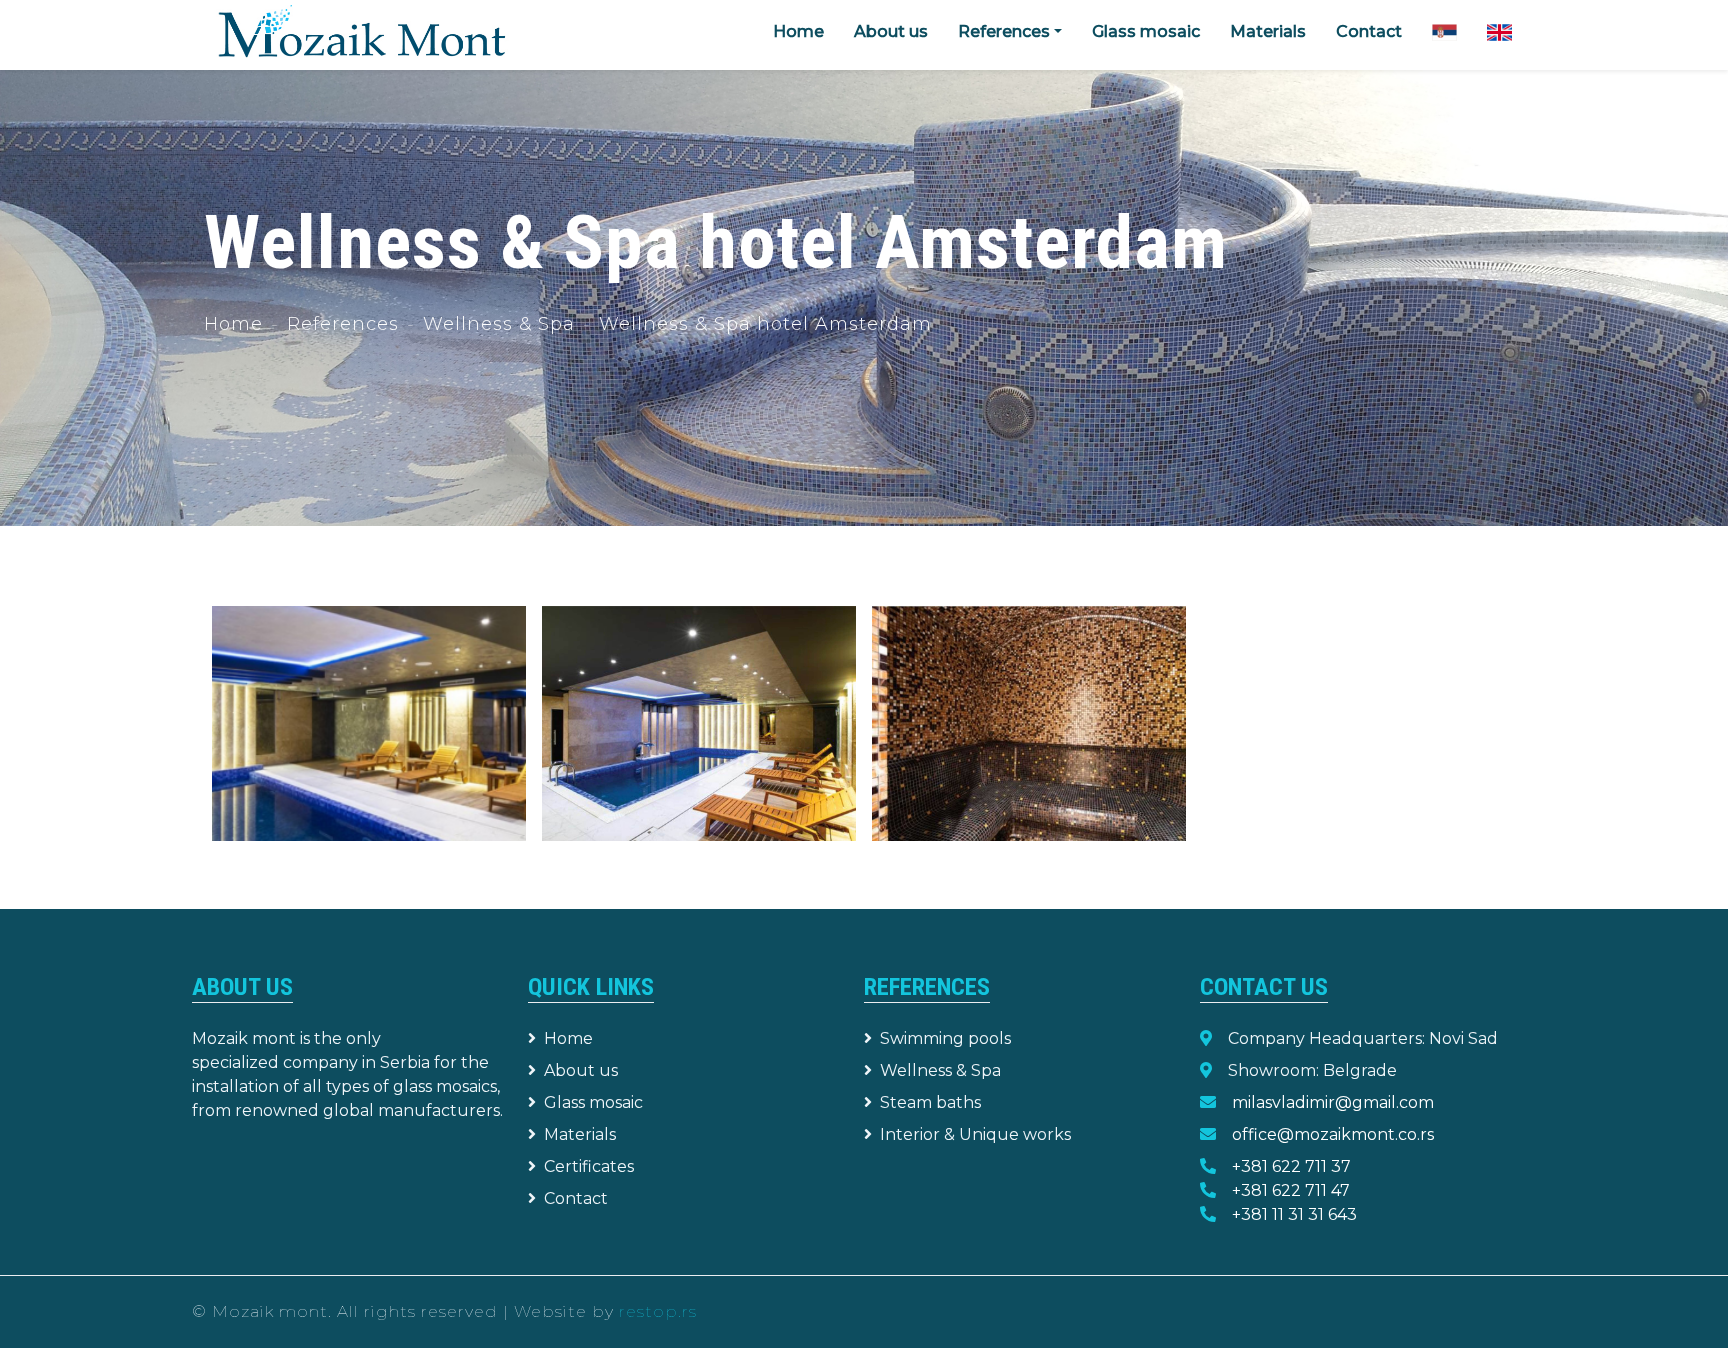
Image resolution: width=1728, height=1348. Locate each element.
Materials (1268, 31)
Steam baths (930, 1102)
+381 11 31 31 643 (1294, 1214)
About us (891, 31)
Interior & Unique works (975, 1134)
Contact (1369, 31)
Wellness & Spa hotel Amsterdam (765, 324)
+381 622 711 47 (1291, 1190)
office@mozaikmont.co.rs (1333, 1134)
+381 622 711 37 (1291, 1166)
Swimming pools (945, 1038)
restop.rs (658, 1311)
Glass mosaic (1146, 31)
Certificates (589, 1166)
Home (798, 31)
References (343, 324)
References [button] (1004, 31)
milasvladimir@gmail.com (1333, 1102)
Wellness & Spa (499, 324)
